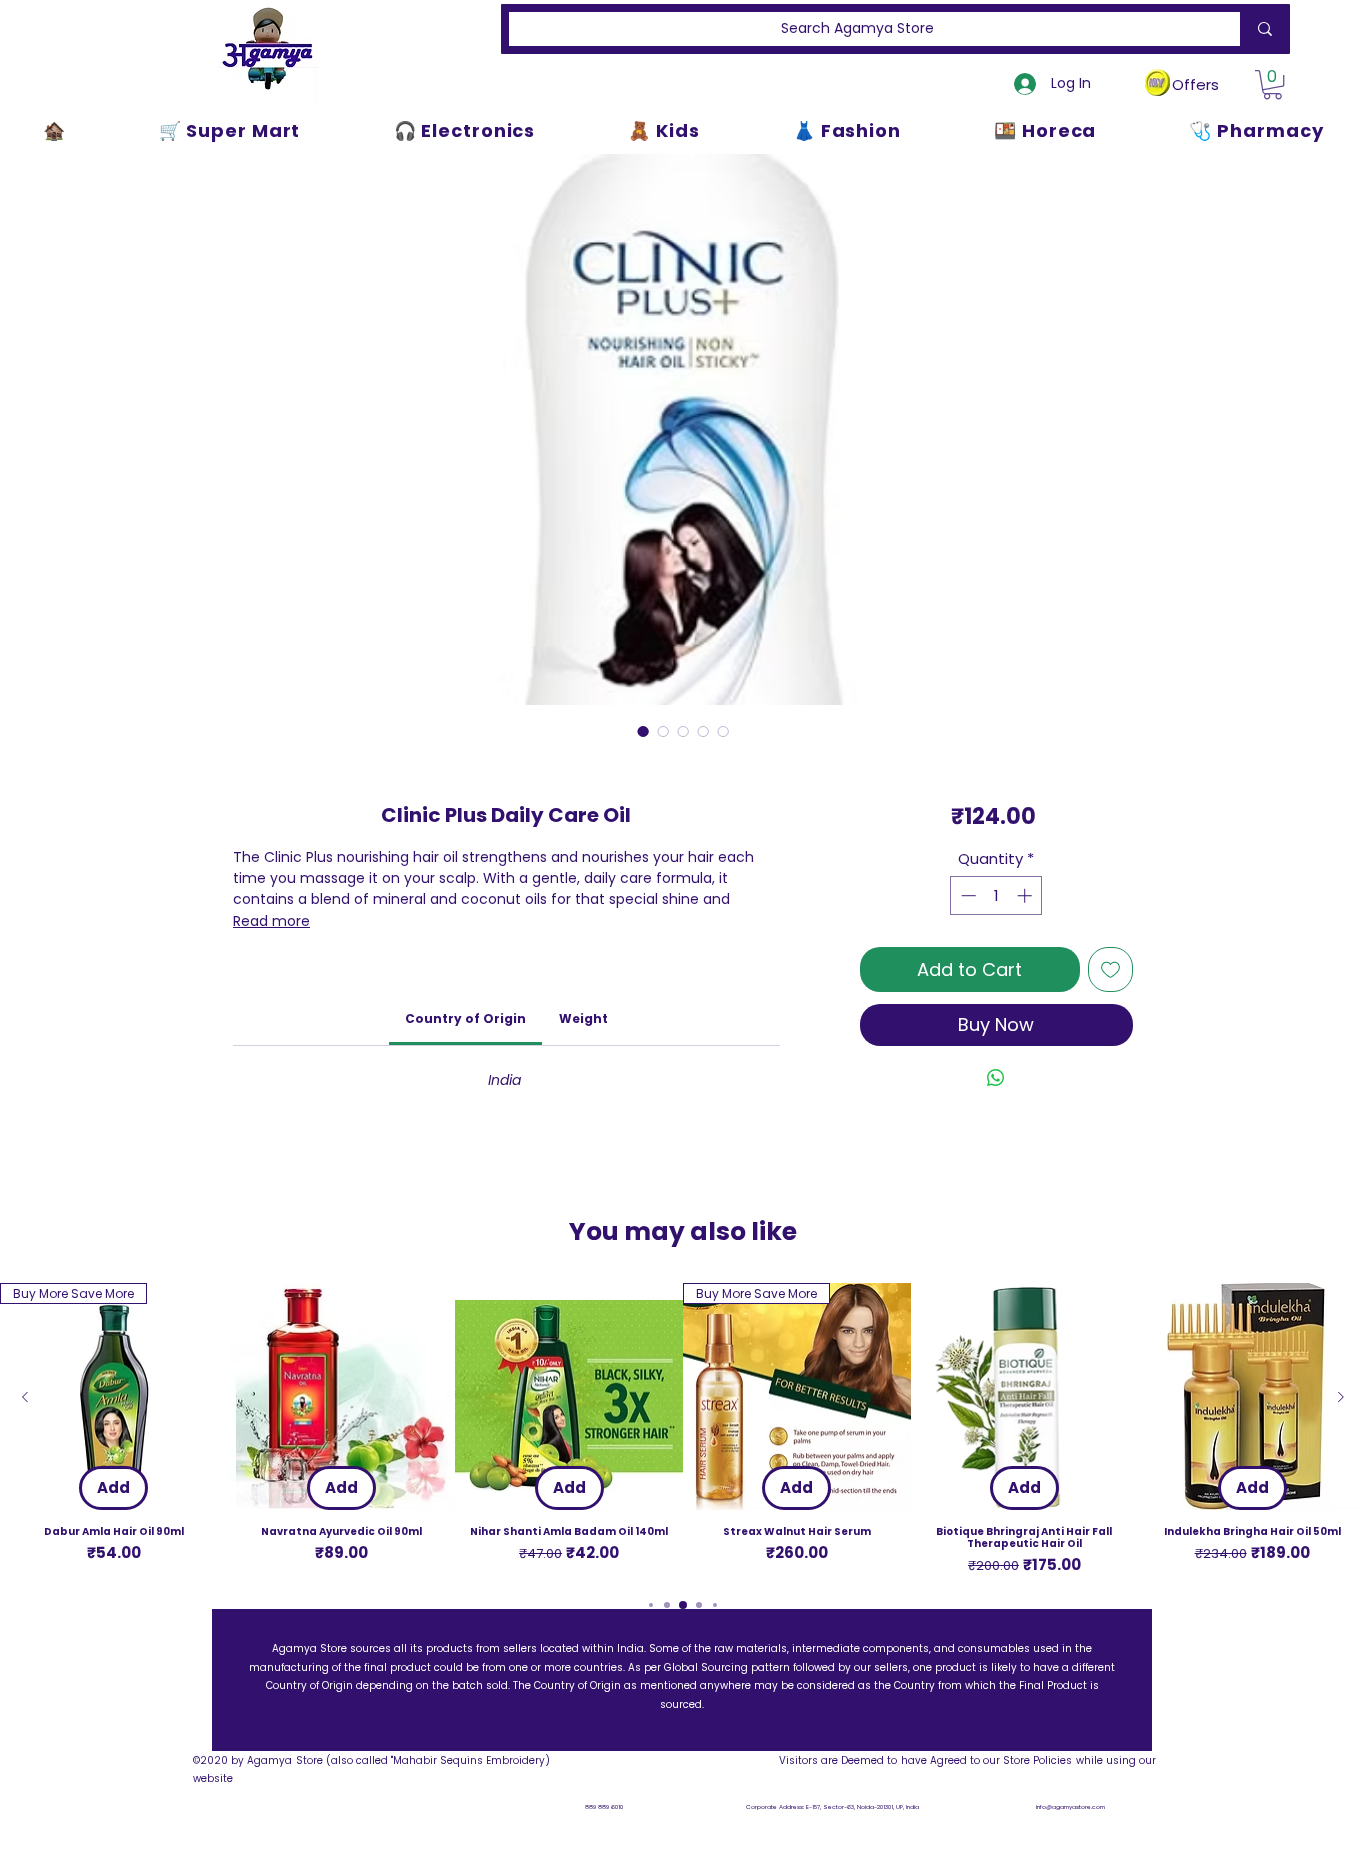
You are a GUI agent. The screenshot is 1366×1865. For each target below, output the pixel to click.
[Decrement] (966, 895)
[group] (683, 1430)
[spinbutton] (996, 895)
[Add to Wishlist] (1110, 969)
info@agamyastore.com (1070, 1807)
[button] (1272, 84)
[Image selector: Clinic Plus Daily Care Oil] (643, 731)
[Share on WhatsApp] (996, 1078)
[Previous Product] (25, 1397)
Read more (271, 921)
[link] (465, 1018)
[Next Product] (1341, 1397)
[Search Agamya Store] (1261, 29)
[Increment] (1026, 895)
